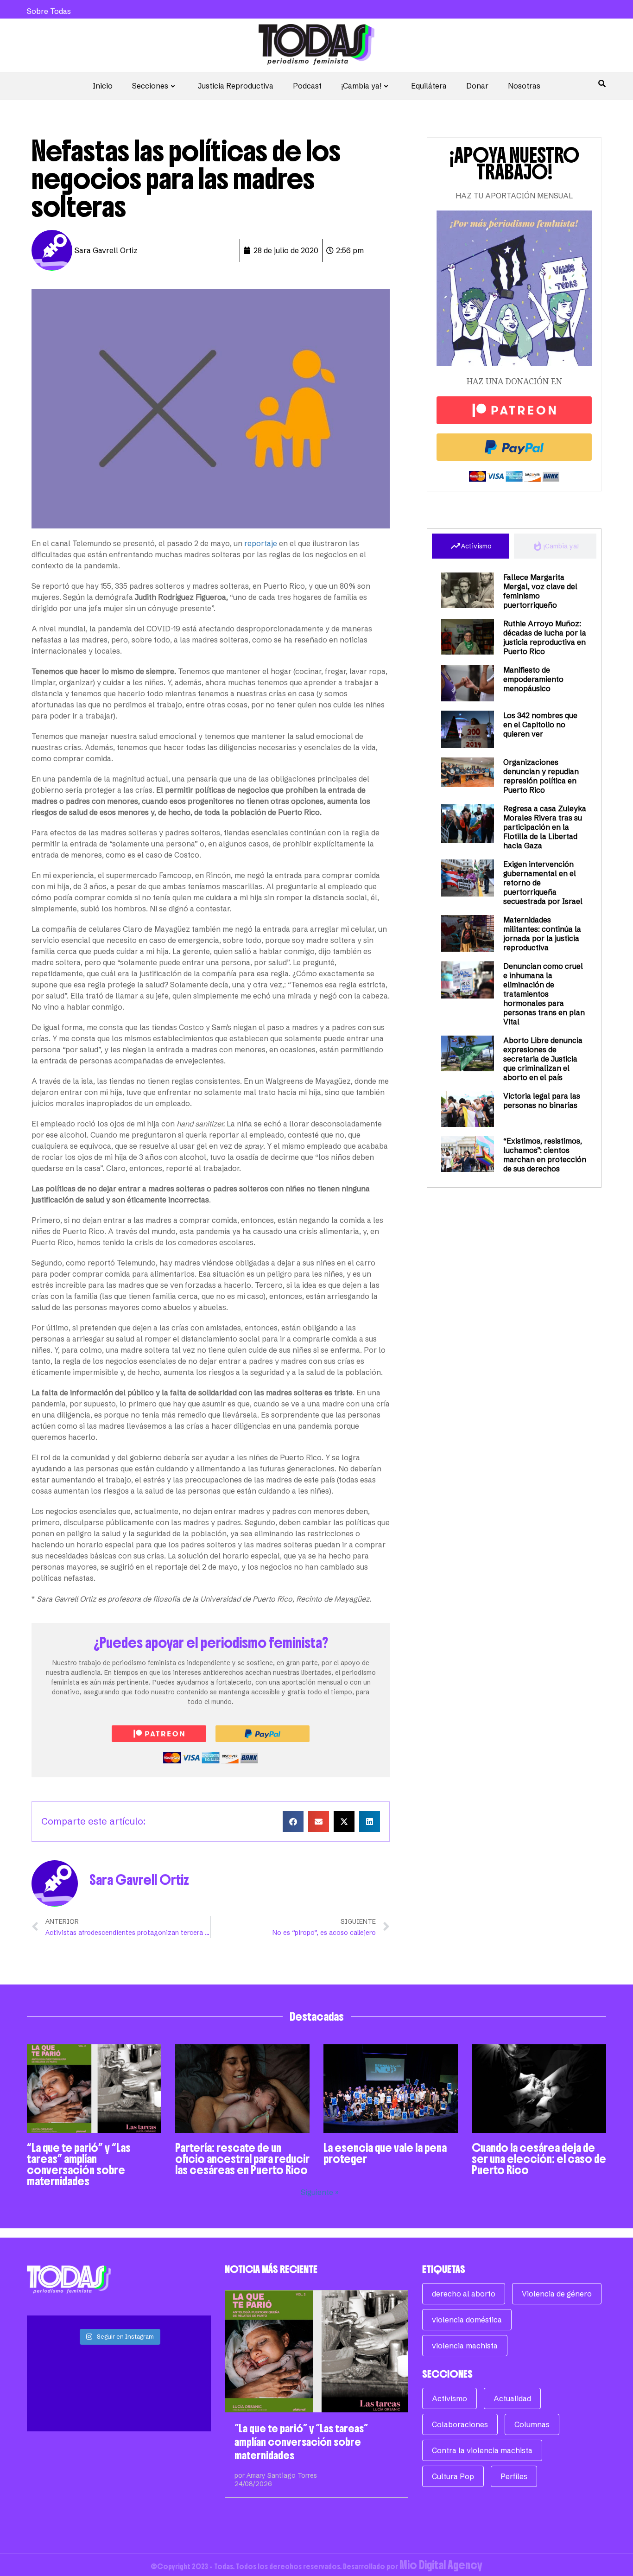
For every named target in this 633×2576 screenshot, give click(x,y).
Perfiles (514, 2476)
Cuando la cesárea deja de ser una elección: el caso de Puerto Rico (539, 2159)
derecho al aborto (464, 2294)
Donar (477, 86)
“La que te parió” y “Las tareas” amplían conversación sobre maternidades (79, 2164)
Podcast (307, 86)
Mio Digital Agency (441, 2565)
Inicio (103, 86)
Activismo (449, 2398)
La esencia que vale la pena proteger (385, 2153)
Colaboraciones (460, 2424)
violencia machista (465, 2346)
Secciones (150, 86)
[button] (293, 1822)
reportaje (261, 543)
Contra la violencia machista (482, 2450)
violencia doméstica (467, 2320)
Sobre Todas (49, 11)
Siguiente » (320, 2192)
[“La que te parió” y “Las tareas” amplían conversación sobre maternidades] (317, 2351)
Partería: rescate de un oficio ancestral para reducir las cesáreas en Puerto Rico (242, 2159)
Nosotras (524, 86)
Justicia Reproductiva (236, 86)
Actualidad (512, 2398)
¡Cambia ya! (361, 86)
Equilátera (429, 86)
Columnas (532, 2424)
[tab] (471, 546)
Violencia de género (557, 2294)
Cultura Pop (453, 2476)
